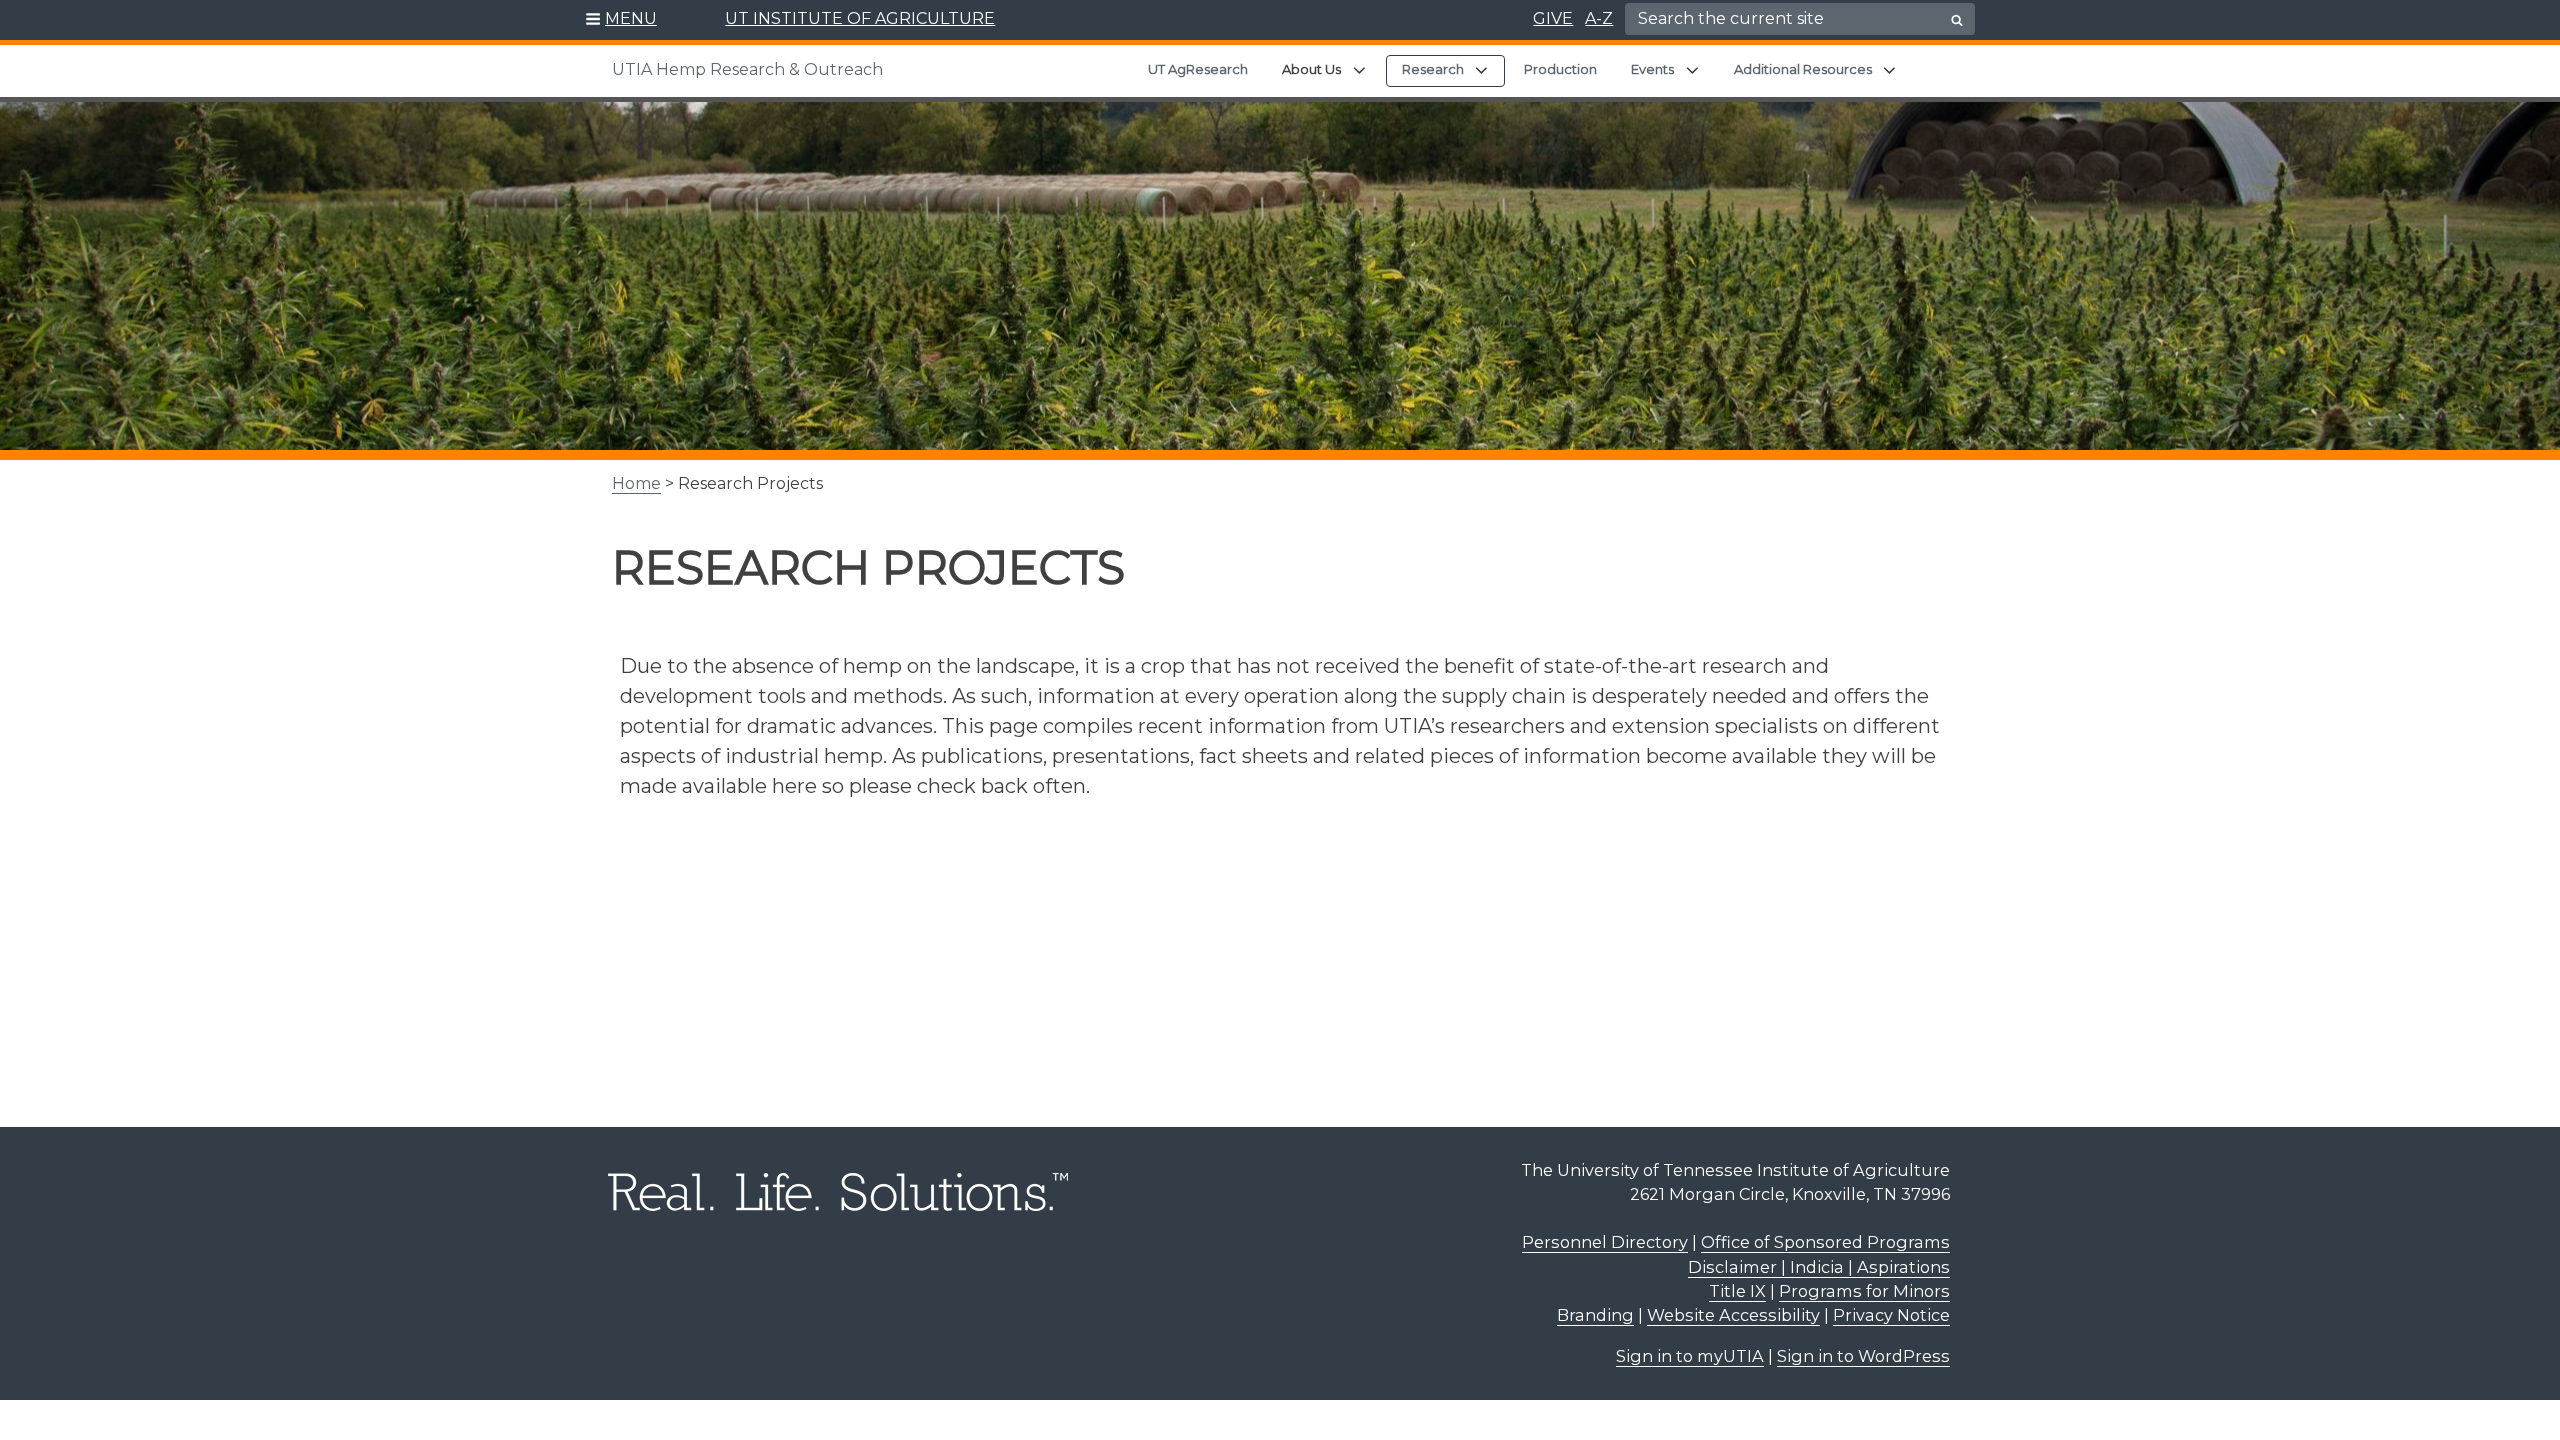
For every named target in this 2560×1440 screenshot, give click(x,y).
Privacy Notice (1891, 1315)
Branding (1595, 1315)
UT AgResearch (1198, 69)
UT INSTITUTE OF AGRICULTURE (860, 18)
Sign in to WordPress (1863, 1356)
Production (1560, 69)
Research (1433, 69)
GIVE (1553, 18)
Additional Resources (1803, 69)
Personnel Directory (1605, 1242)
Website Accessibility (1733, 1315)
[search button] (1957, 20)
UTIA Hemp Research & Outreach (747, 69)
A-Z (1599, 18)
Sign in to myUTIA (1690, 1356)
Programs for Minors (1864, 1291)
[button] (621, 20)
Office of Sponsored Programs (1825, 1242)
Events (1652, 69)
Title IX (1737, 1291)
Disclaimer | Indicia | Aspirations (1819, 1267)
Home (636, 483)
